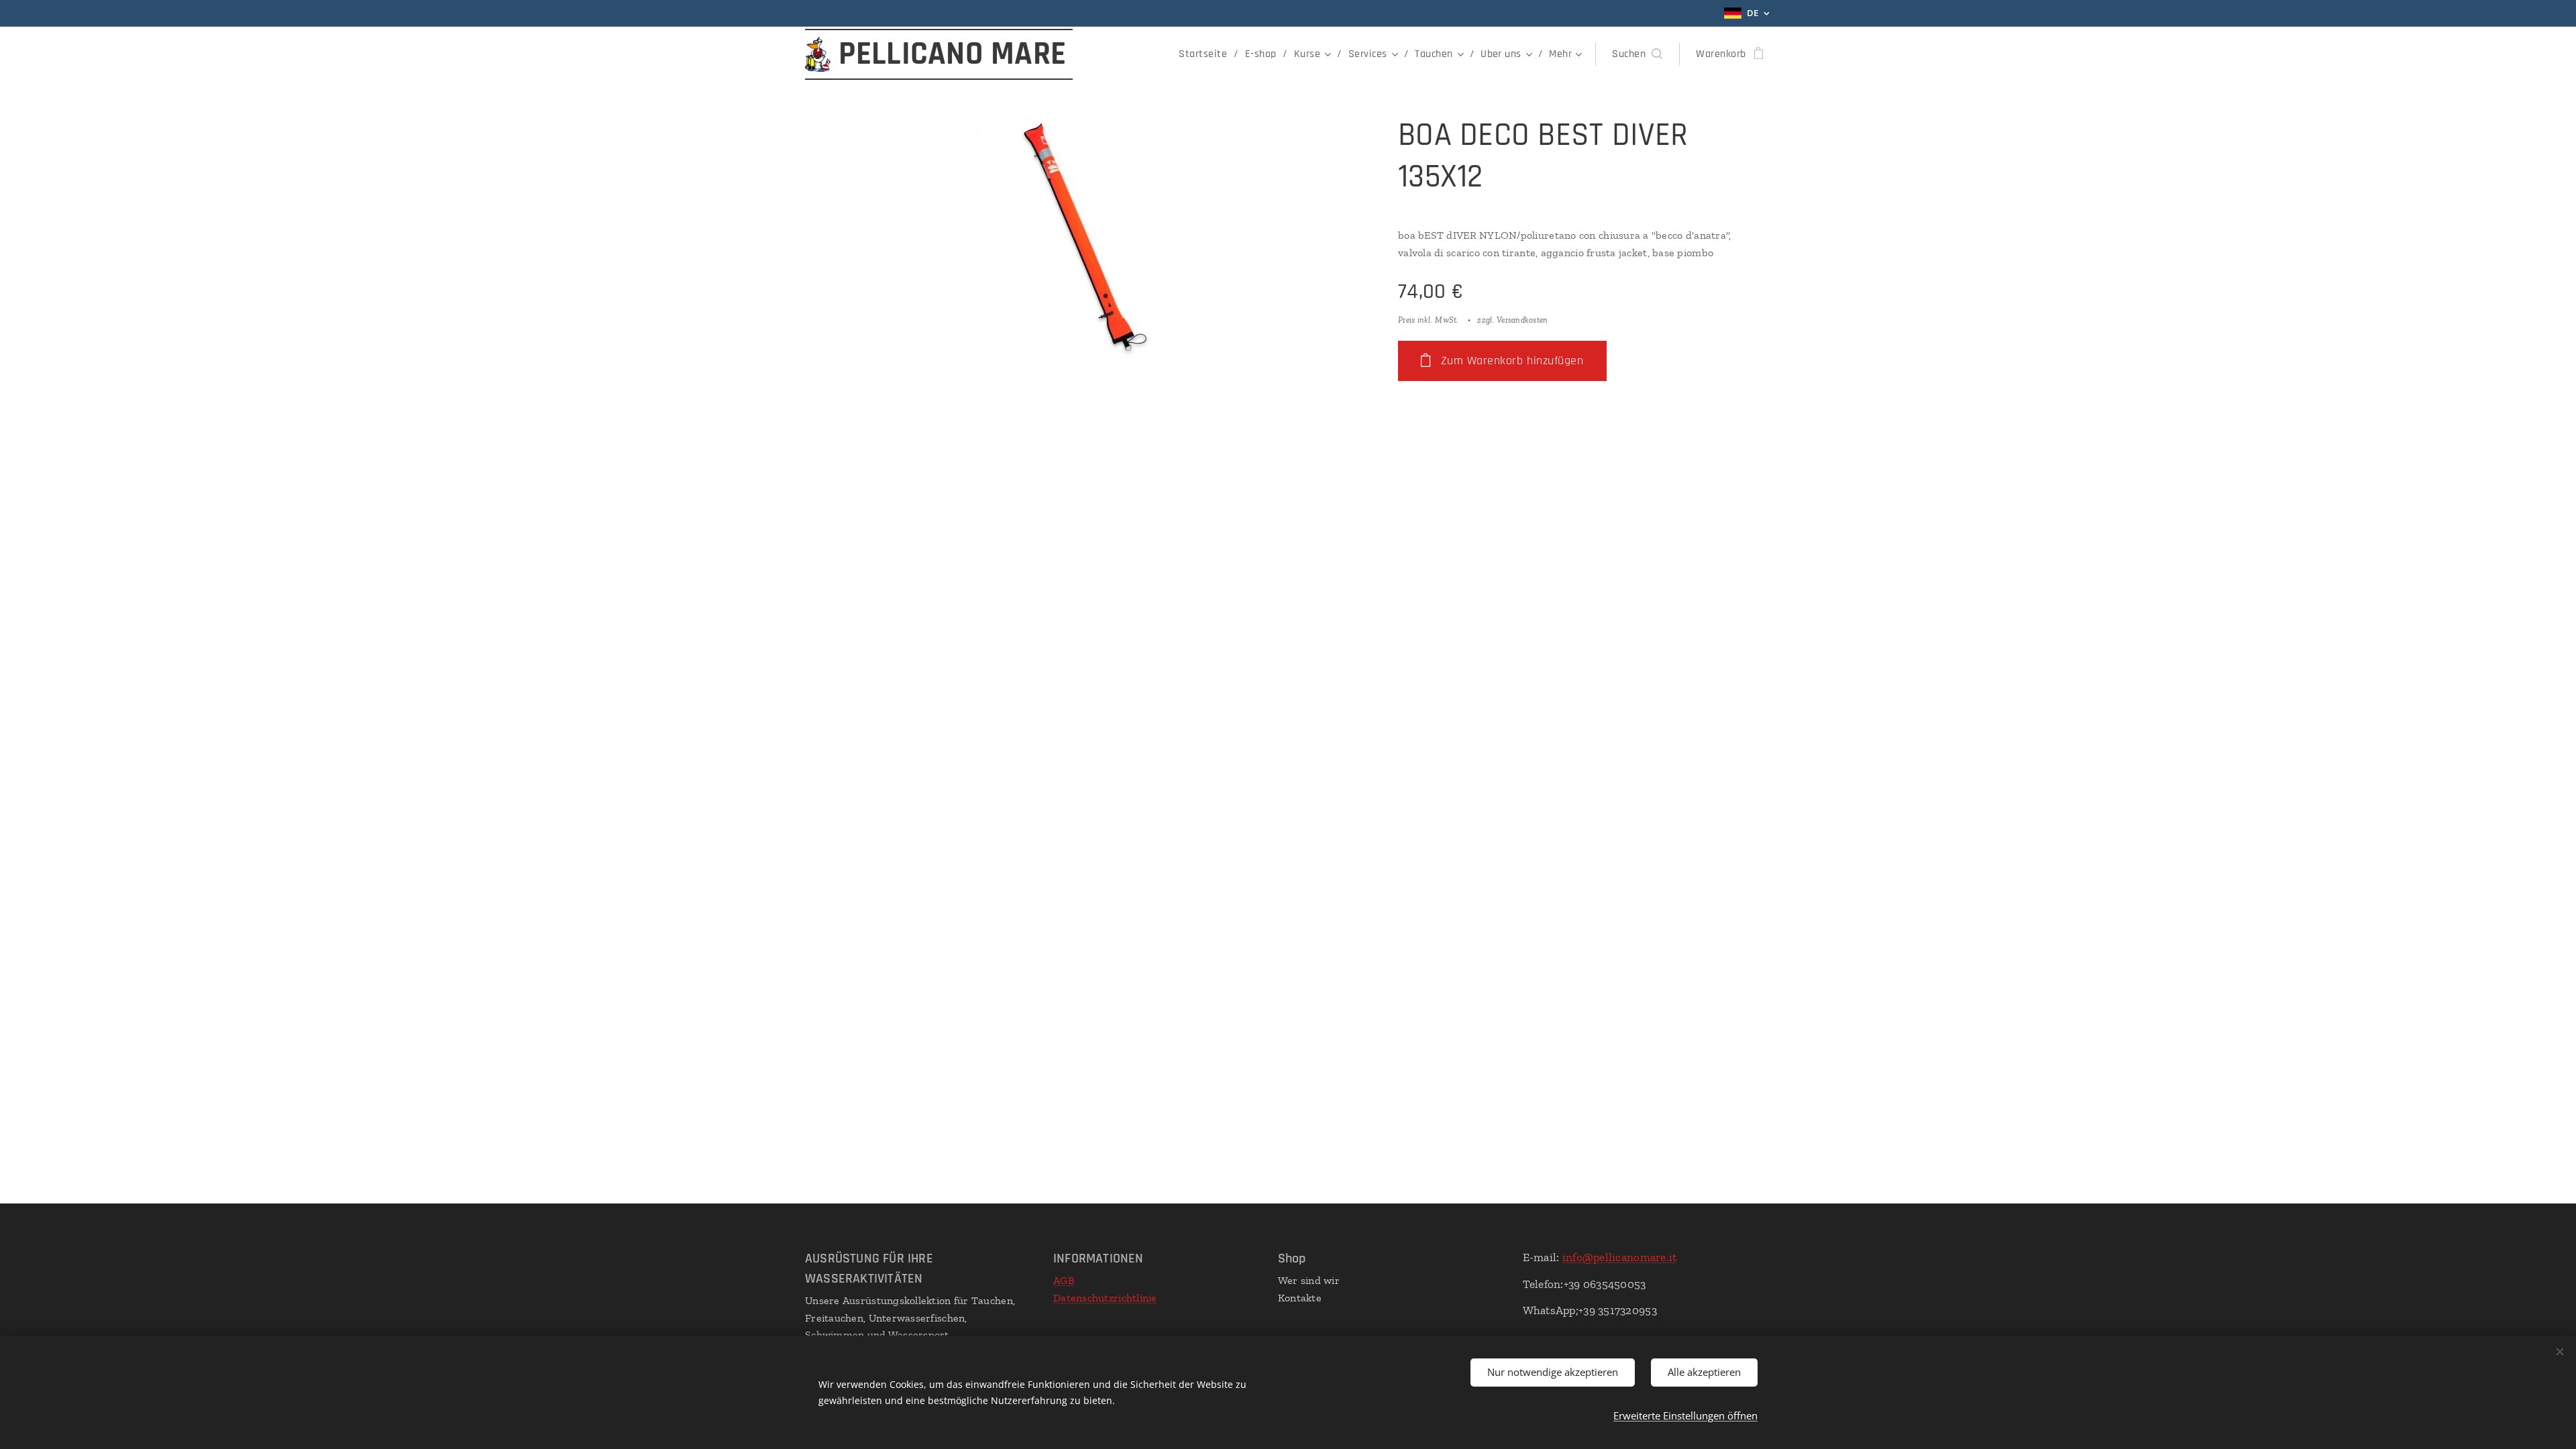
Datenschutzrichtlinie (1105, 1298)
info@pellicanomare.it (1620, 1257)
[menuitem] (1206, 54)
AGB (1064, 1280)
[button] (1637, 54)
